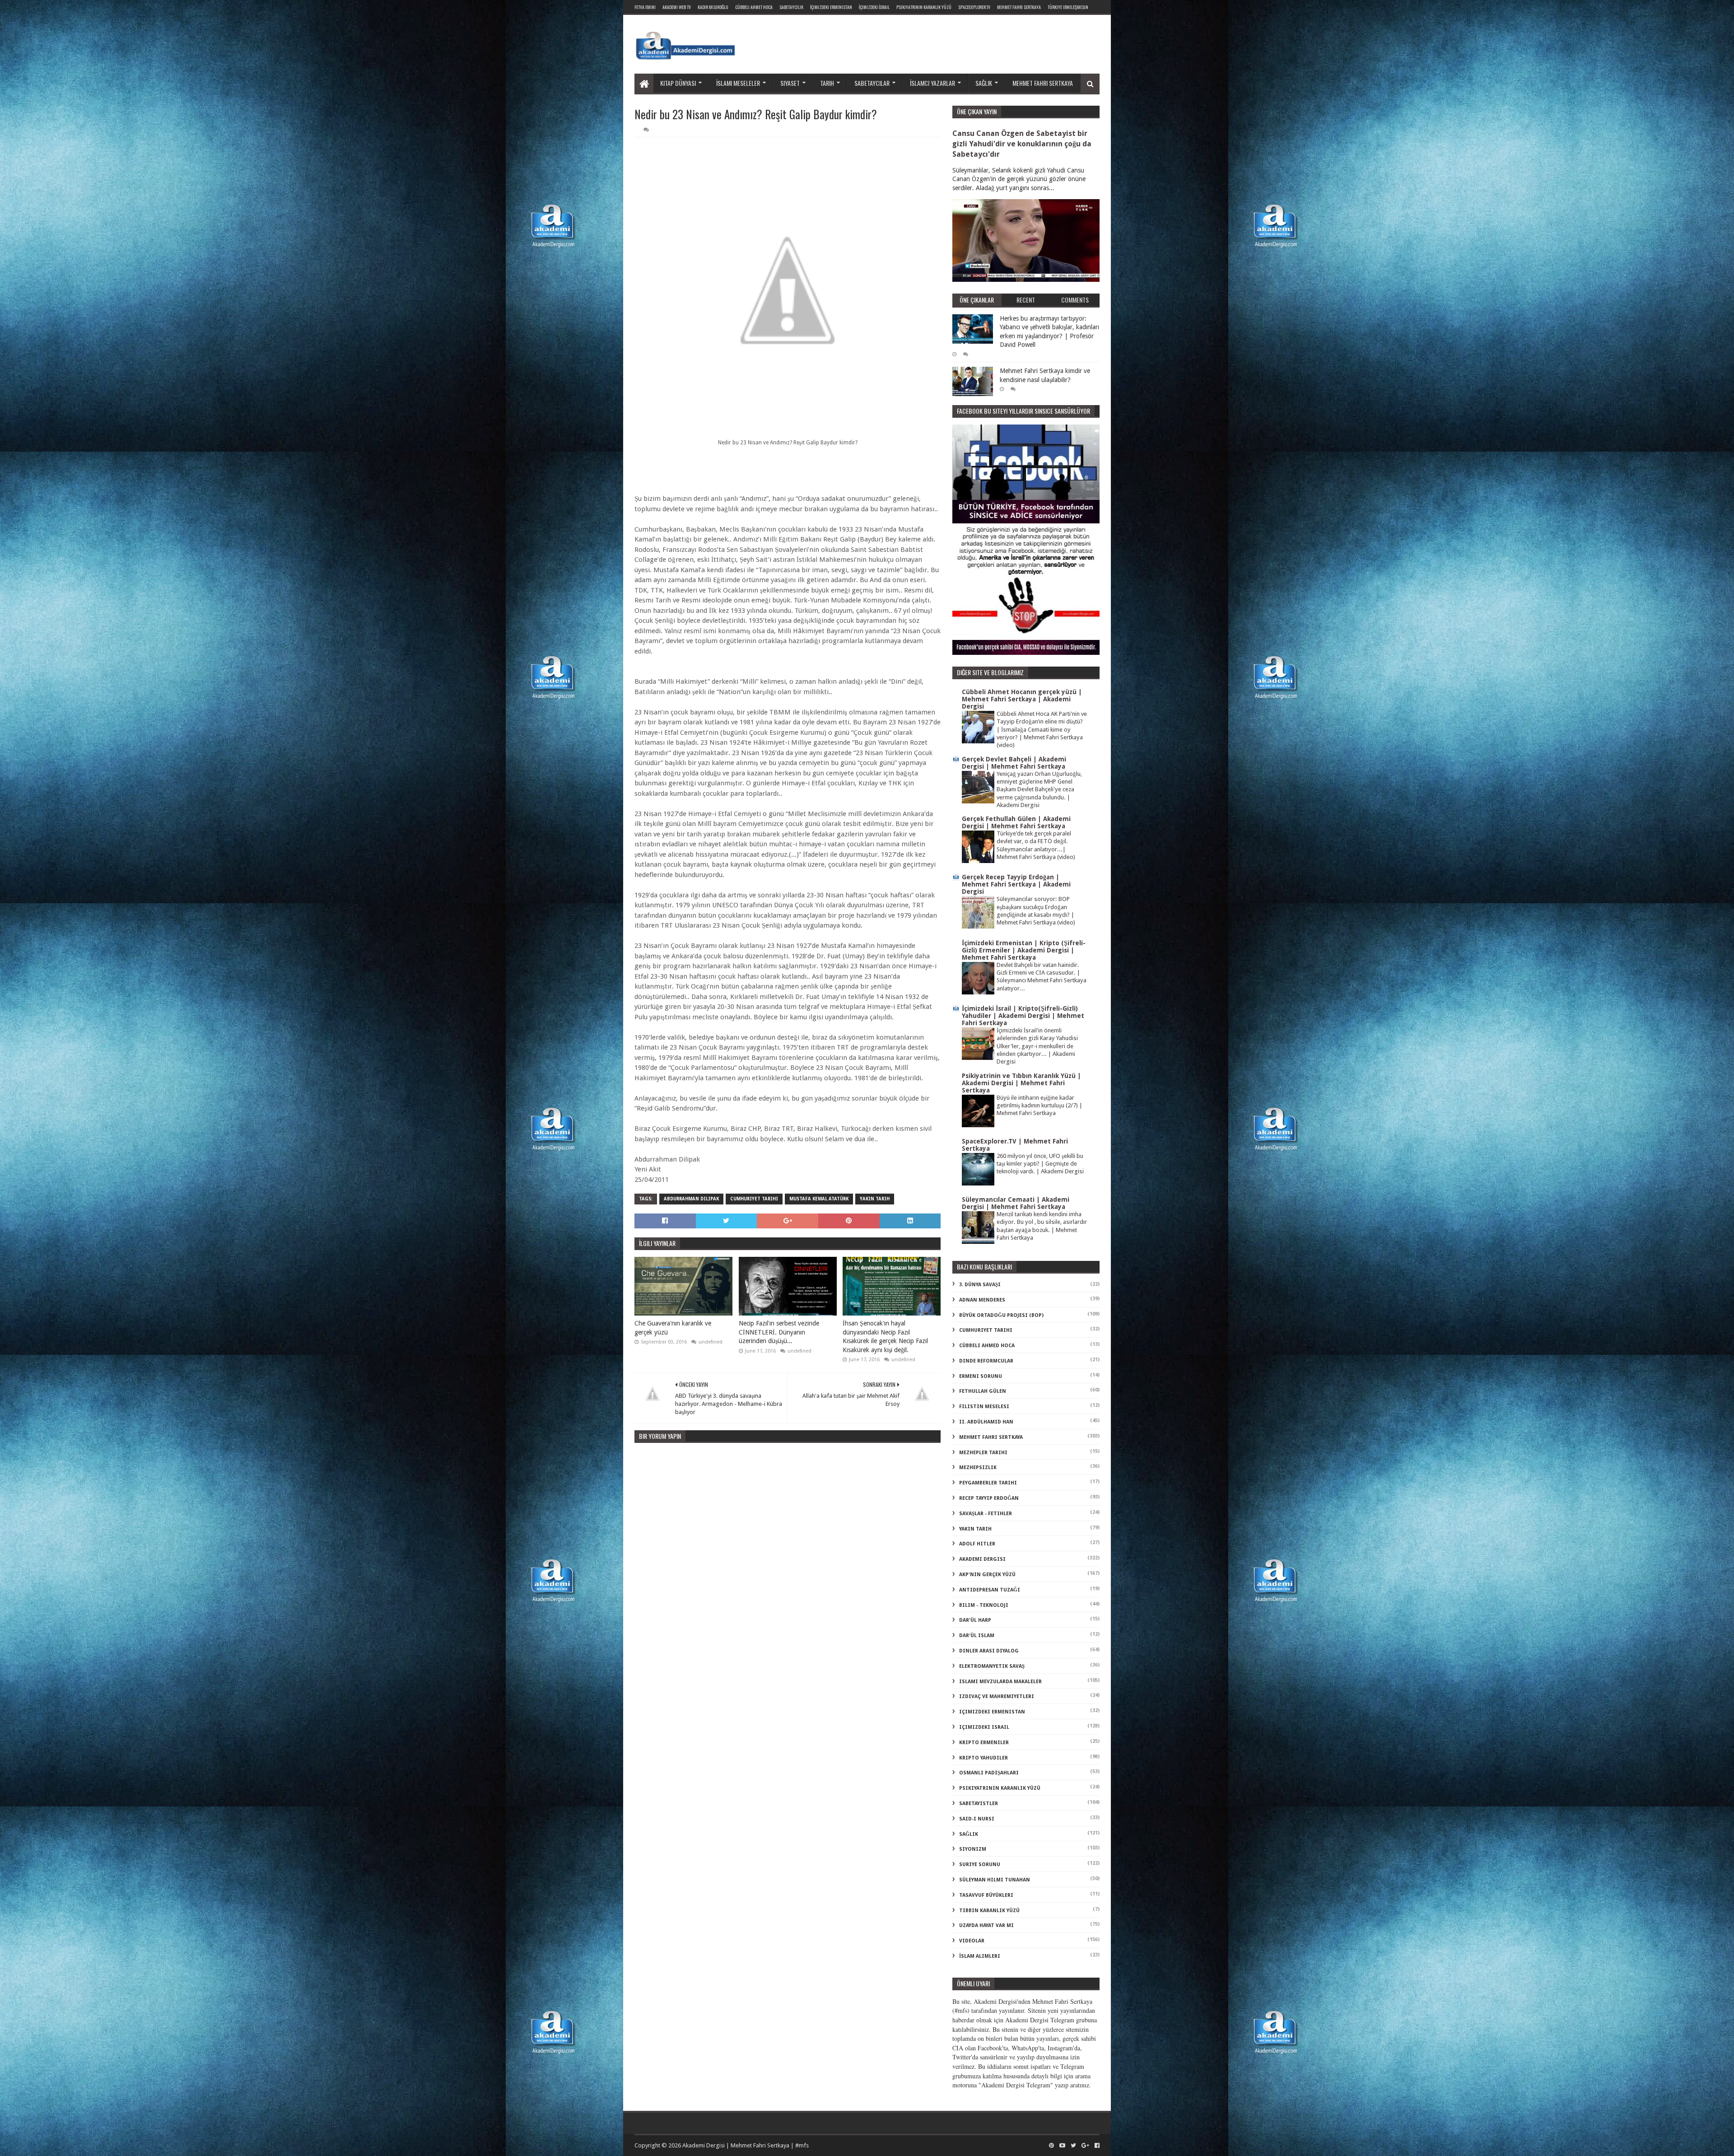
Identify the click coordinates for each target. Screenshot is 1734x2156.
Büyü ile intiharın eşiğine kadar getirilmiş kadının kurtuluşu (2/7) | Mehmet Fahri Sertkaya (1039, 1106)
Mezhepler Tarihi (983, 1453)
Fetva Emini (645, 7)
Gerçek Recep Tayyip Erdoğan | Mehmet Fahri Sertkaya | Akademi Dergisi (1016, 884)
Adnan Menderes (982, 1300)
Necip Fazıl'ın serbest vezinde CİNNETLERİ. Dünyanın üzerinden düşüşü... (779, 1332)
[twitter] (1073, 2146)
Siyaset (790, 83)
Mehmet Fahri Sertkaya (1019, 7)
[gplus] (1085, 2146)
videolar (972, 1941)
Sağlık (984, 83)
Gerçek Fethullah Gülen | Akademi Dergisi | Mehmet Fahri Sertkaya (1016, 822)
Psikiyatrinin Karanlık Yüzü (924, 7)
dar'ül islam (977, 1636)
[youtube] (1062, 2146)
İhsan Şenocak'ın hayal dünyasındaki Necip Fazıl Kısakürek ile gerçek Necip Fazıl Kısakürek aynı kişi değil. (885, 1337)
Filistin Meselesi (984, 1407)
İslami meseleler (738, 83)
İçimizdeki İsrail (874, 7)
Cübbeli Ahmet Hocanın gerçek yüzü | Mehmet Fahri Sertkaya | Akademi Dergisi (1022, 699)
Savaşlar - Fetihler (986, 1514)
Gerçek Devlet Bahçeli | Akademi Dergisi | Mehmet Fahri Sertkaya (1014, 763)
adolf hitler (977, 1544)
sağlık (969, 1834)
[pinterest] (1051, 2146)
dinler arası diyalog (989, 1651)
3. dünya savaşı (980, 1285)
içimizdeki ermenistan (992, 1712)
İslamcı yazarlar (932, 83)
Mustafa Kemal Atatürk (819, 1199)
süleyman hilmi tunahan (995, 1880)
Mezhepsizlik (978, 1468)
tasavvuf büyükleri (986, 1895)
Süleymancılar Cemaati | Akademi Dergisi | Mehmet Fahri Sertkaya (1016, 1203)
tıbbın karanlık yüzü (989, 1911)
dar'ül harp (975, 1620)
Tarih (827, 83)
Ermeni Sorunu (981, 1376)
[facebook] (1096, 2146)
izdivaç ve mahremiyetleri (997, 1696)
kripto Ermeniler (984, 1743)
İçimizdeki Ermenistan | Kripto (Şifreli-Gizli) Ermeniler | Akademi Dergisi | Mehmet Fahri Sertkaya (1024, 950)
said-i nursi (977, 1819)
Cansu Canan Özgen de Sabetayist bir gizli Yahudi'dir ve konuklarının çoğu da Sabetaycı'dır (1022, 144)
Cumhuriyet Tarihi (754, 1199)
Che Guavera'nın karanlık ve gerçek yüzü (673, 1328)
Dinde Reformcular (986, 1361)
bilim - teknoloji (984, 1605)
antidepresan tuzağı (990, 1590)
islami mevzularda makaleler (1000, 1682)
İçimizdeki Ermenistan (831, 7)
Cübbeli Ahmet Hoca (754, 7)
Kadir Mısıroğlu (713, 7)
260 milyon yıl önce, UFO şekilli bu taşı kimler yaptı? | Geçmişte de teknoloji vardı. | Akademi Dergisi (1040, 1164)
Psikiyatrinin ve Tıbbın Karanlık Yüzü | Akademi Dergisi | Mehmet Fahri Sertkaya (1021, 1083)
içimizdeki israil (984, 1727)
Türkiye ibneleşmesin (1068, 7)
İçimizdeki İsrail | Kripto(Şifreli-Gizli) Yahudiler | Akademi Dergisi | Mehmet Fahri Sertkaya (1023, 1016)
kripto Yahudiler (984, 1758)
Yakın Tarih (875, 1199)
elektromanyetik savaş (992, 1666)
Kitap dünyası (678, 83)
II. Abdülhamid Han (986, 1422)
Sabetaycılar (872, 83)
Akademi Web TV (677, 7)
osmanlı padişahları (989, 1773)
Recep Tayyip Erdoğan (989, 1498)
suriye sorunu (980, 1864)
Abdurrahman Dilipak (691, 1199)
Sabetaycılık (791, 7)
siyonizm (973, 1849)
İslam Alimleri (980, 1956)
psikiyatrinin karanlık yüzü (1000, 1788)
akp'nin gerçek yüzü (987, 1575)
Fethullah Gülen (983, 1391)
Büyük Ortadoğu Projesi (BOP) (1001, 1315)
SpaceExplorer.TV (974, 7)
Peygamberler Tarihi (988, 1483)
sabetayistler (979, 1804)
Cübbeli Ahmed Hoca (987, 1346)
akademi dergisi (982, 1559)
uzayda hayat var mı (986, 1925)
